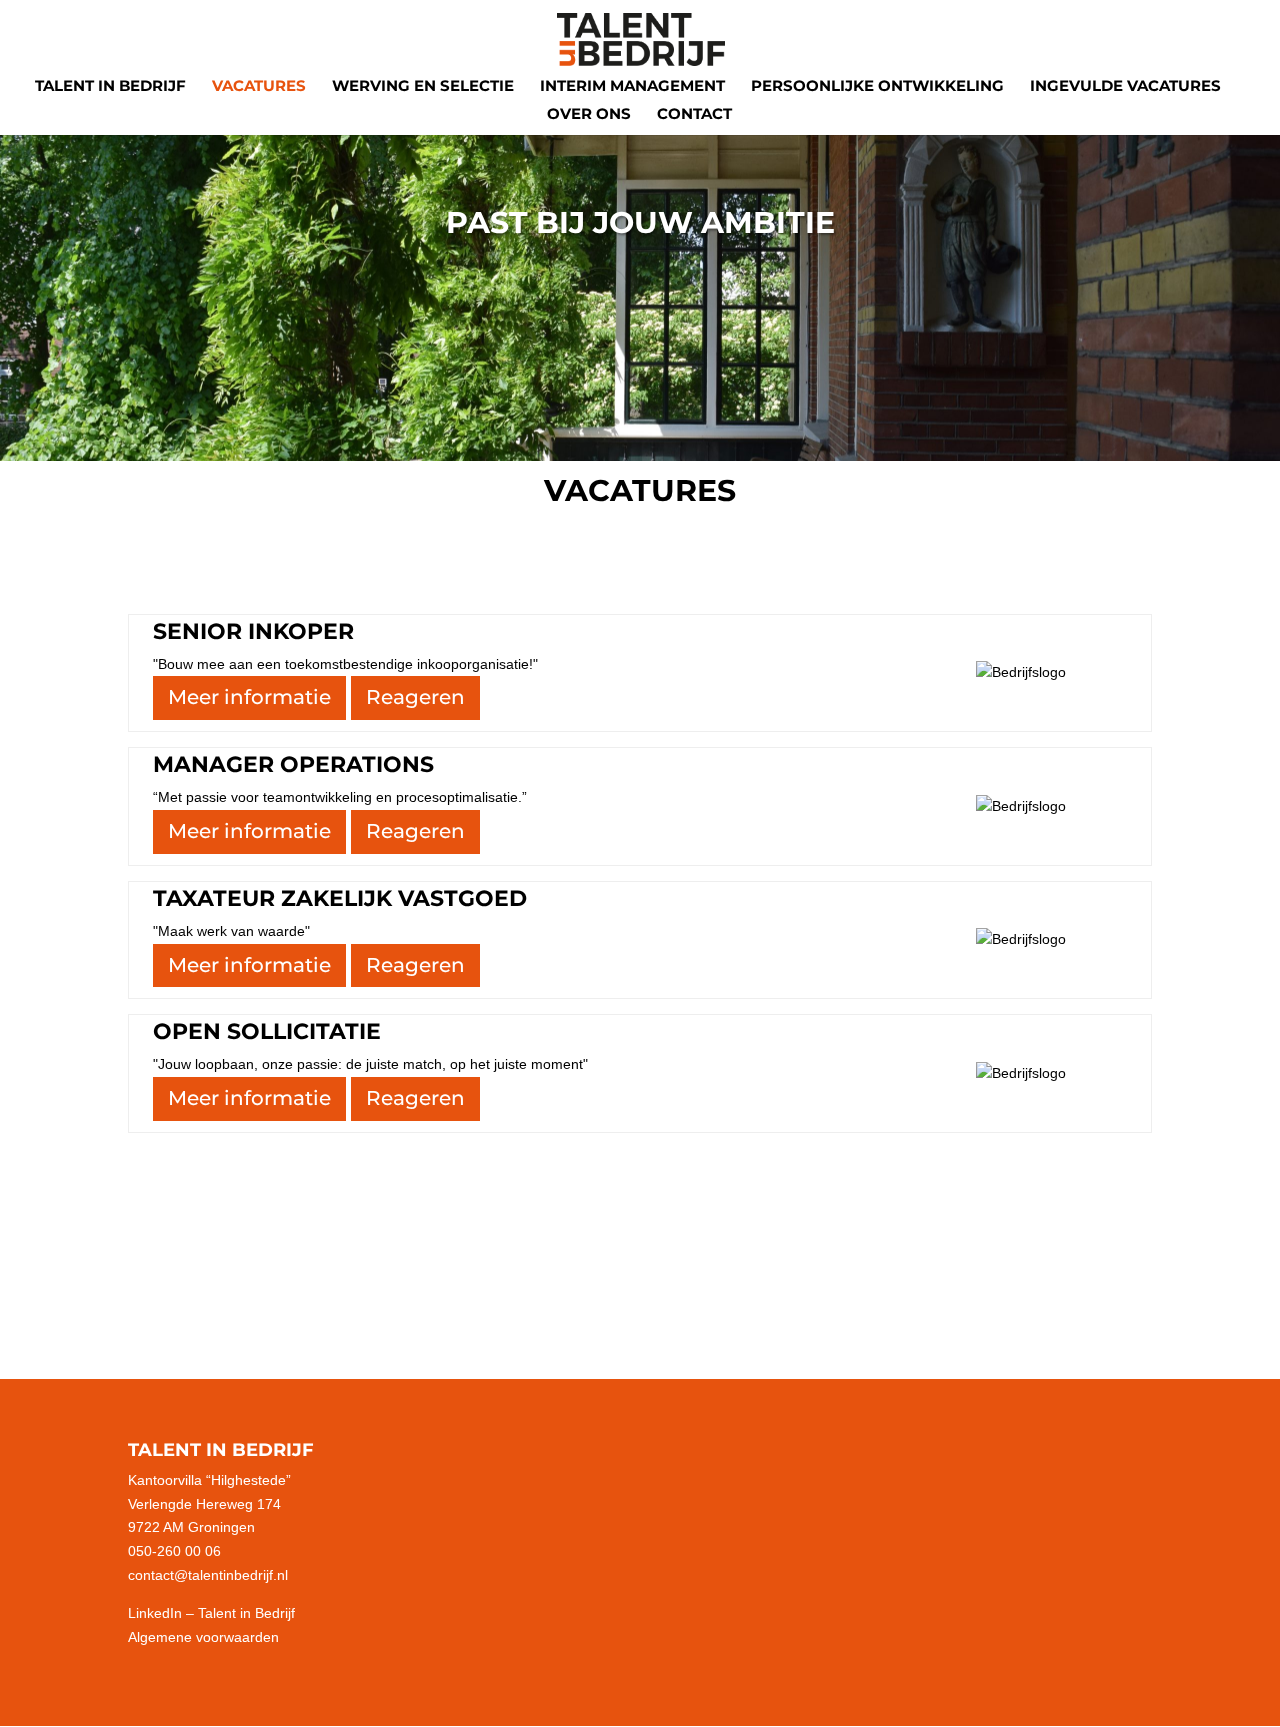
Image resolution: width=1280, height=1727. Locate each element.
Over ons (589, 115)
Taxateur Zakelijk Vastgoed (340, 898)
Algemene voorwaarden (203, 1637)
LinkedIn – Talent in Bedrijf (211, 1613)
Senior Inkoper (253, 631)
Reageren (415, 697)
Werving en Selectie (423, 87)
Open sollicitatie (267, 1031)
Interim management (632, 87)
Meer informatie (249, 697)
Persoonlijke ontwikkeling (877, 87)
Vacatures (259, 87)
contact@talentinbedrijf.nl (208, 1575)
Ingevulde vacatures (1125, 87)
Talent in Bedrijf (110, 87)
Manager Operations (293, 764)
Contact (694, 115)
